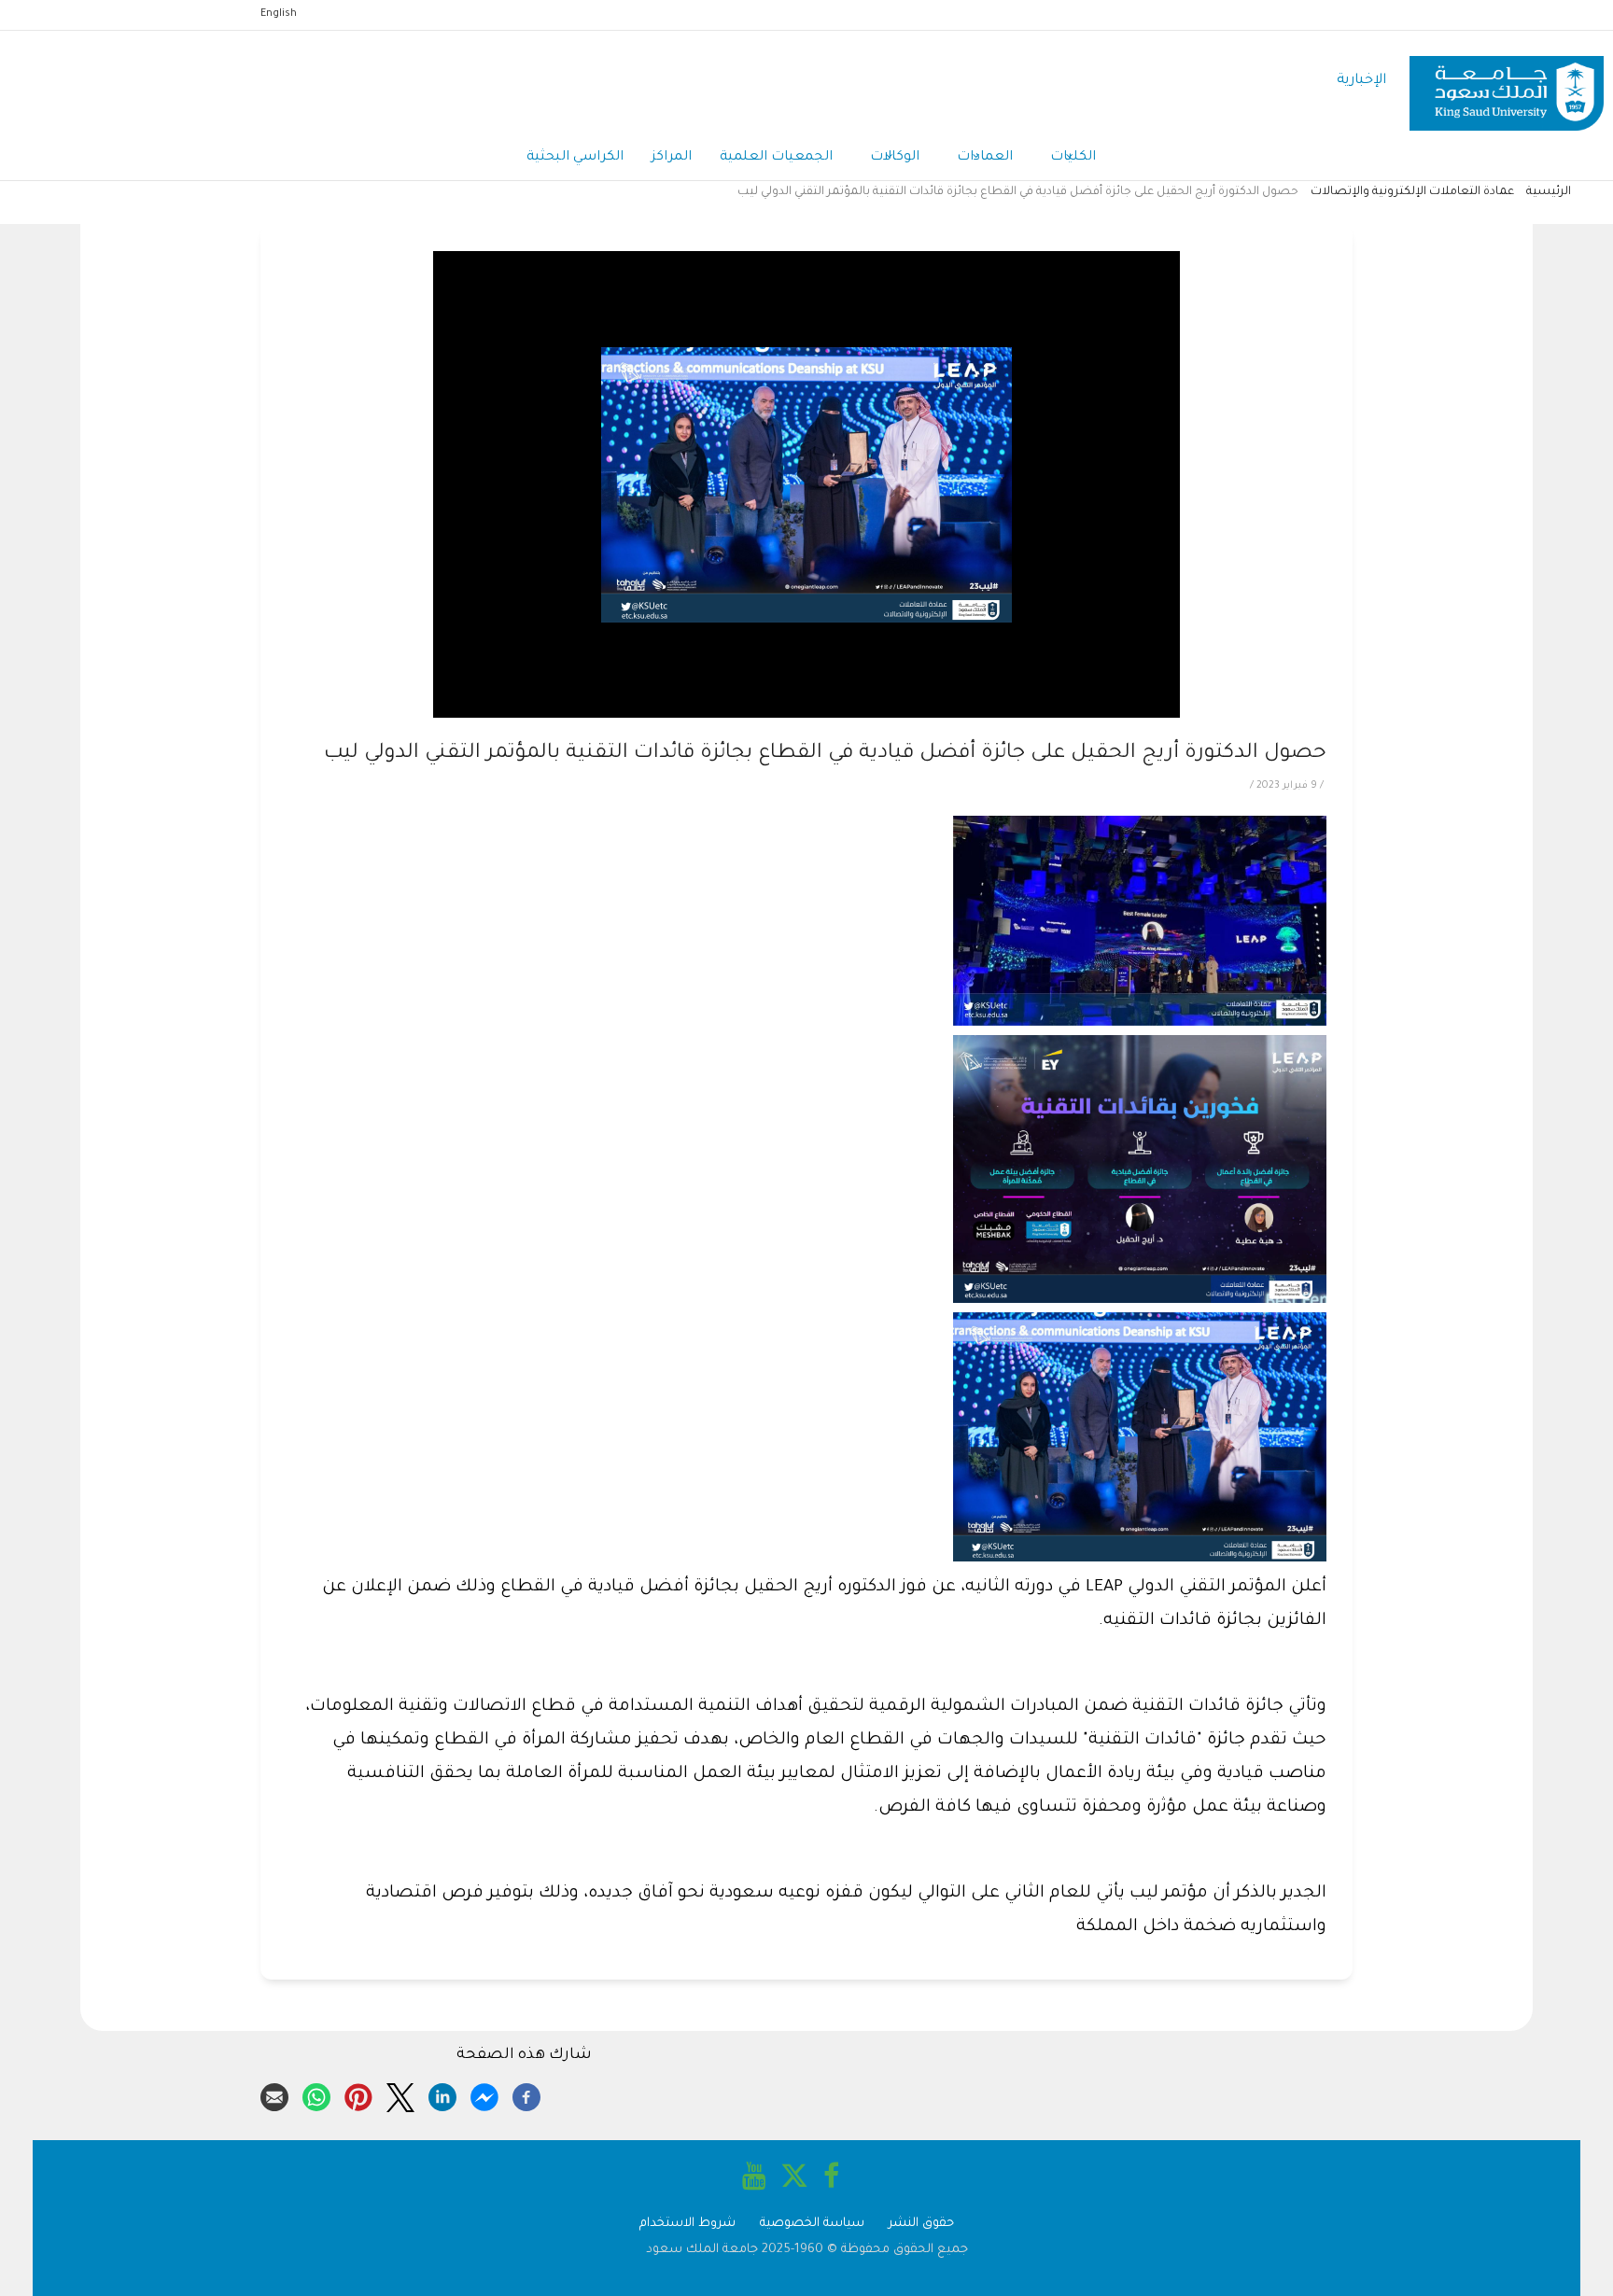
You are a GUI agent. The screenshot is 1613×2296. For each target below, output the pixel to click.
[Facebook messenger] (484, 2094)
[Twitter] (400, 2094)
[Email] (274, 2094)
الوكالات (895, 158)
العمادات (985, 158)
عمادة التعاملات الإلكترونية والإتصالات (1412, 192)
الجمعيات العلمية (776, 158)
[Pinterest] (358, 2094)
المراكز (672, 158)
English (279, 14)
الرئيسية (1549, 192)
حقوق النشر (921, 2224)
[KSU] (1507, 82)
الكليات (1073, 158)
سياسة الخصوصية (812, 2224)
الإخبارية (1361, 81)
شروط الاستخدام (687, 2224)
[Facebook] (526, 2094)
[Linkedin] (442, 2094)
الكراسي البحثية (575, 158)
